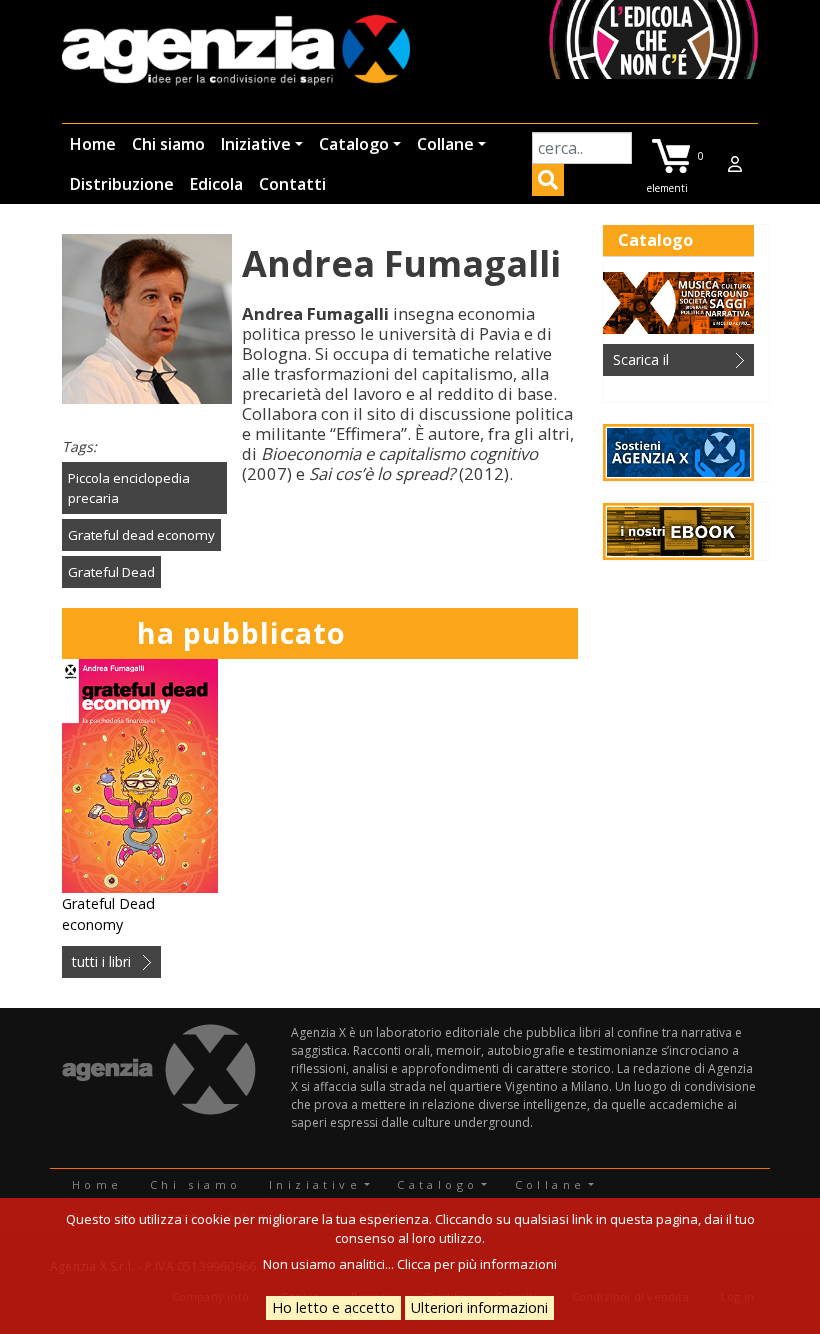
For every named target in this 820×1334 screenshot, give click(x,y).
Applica (548, 183)
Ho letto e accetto (333, 1307)
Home (93, 144)
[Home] (236, 51)
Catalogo (354, 144)
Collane (445, 144)
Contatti (292, 184)
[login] (735, 164)
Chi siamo (168, 144)
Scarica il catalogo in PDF (665, 363)
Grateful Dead (111, 572)
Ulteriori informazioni (479, 1307)
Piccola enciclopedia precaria (129, 488)
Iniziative (256, 144)
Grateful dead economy (141, 535)
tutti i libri (101, 961)
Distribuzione (122, 184)
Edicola (216, 184)
